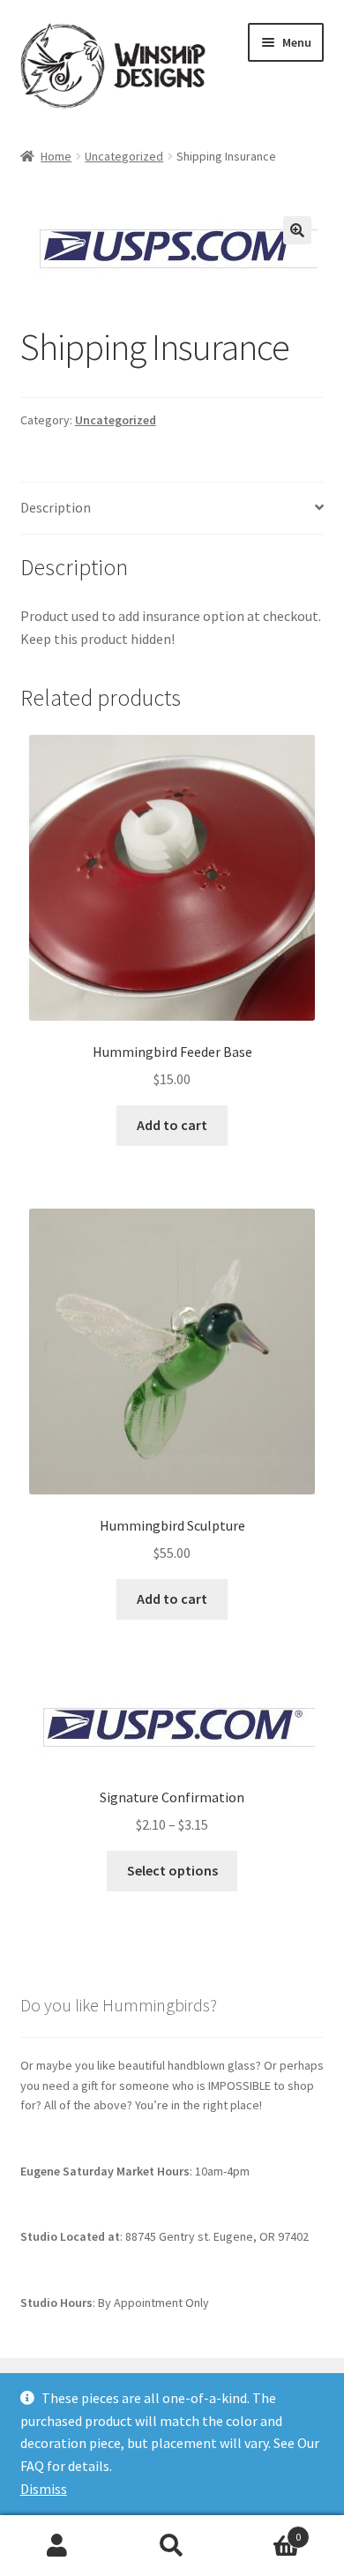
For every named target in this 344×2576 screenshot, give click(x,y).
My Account (57, 2546)
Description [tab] (56, 507)
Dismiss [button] (44, 2489)
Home (56, 156)
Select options (172, 1870)
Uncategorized (124, 156)
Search (172, 2546)
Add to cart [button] (172, 1125)
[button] (297, 230)
